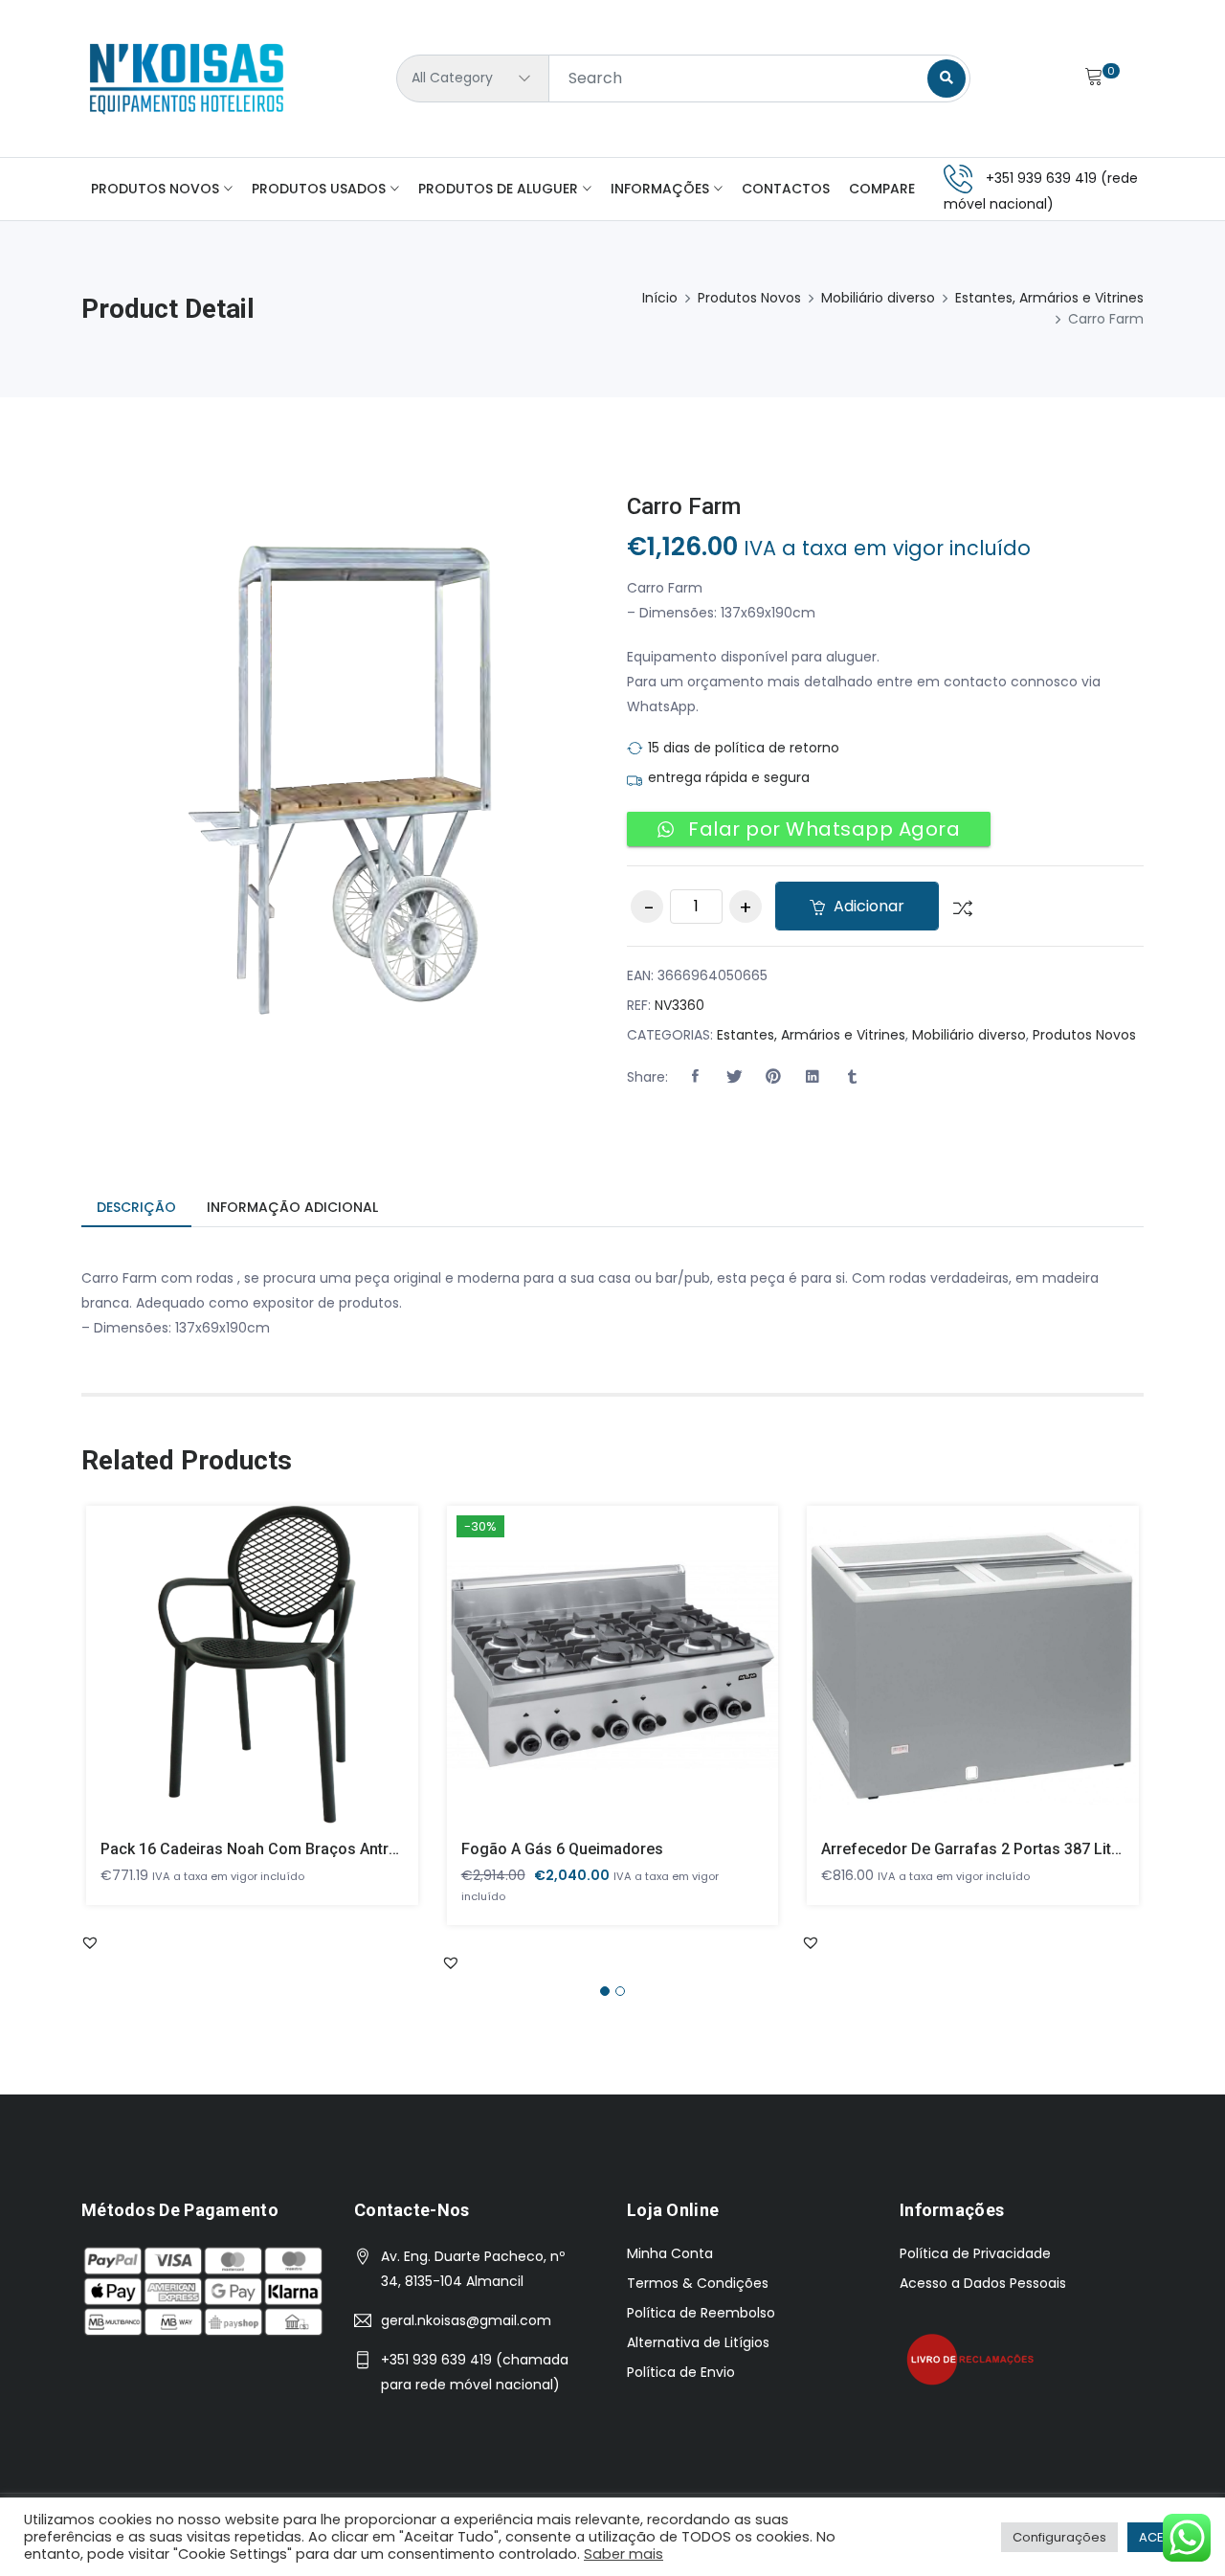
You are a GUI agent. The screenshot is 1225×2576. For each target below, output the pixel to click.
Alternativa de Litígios (698, 2342)
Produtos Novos (155, 189)
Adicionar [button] (224, 1680)
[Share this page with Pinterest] (773, 1077)
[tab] (136, 1209)
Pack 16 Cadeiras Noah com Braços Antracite (262, 1849)
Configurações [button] (1059, 2537)
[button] (695, 1077)
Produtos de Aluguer (498, 189)
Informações (660, 189)
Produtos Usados (319, 189)
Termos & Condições (698, 2283)
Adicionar (867, 906)
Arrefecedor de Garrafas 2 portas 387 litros (978, 1849)
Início (660, 298)
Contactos (786, 189)
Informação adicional (292, 1207)
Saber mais (624, 2554)
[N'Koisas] (187, 78)
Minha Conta (670, 2253)
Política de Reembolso (701, 2313)
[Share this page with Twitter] (734, 1077)
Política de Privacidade (975, 2253)
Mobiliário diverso (878, 298)
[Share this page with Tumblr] (852, 1077)
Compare (882, 189)
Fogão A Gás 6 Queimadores (562, 1849)
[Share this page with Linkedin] (813, 1077)
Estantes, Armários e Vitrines (1049, 298)
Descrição (136, 1207)
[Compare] (956, 907)
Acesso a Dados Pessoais (983, 2283)
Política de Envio (681, 2372)
